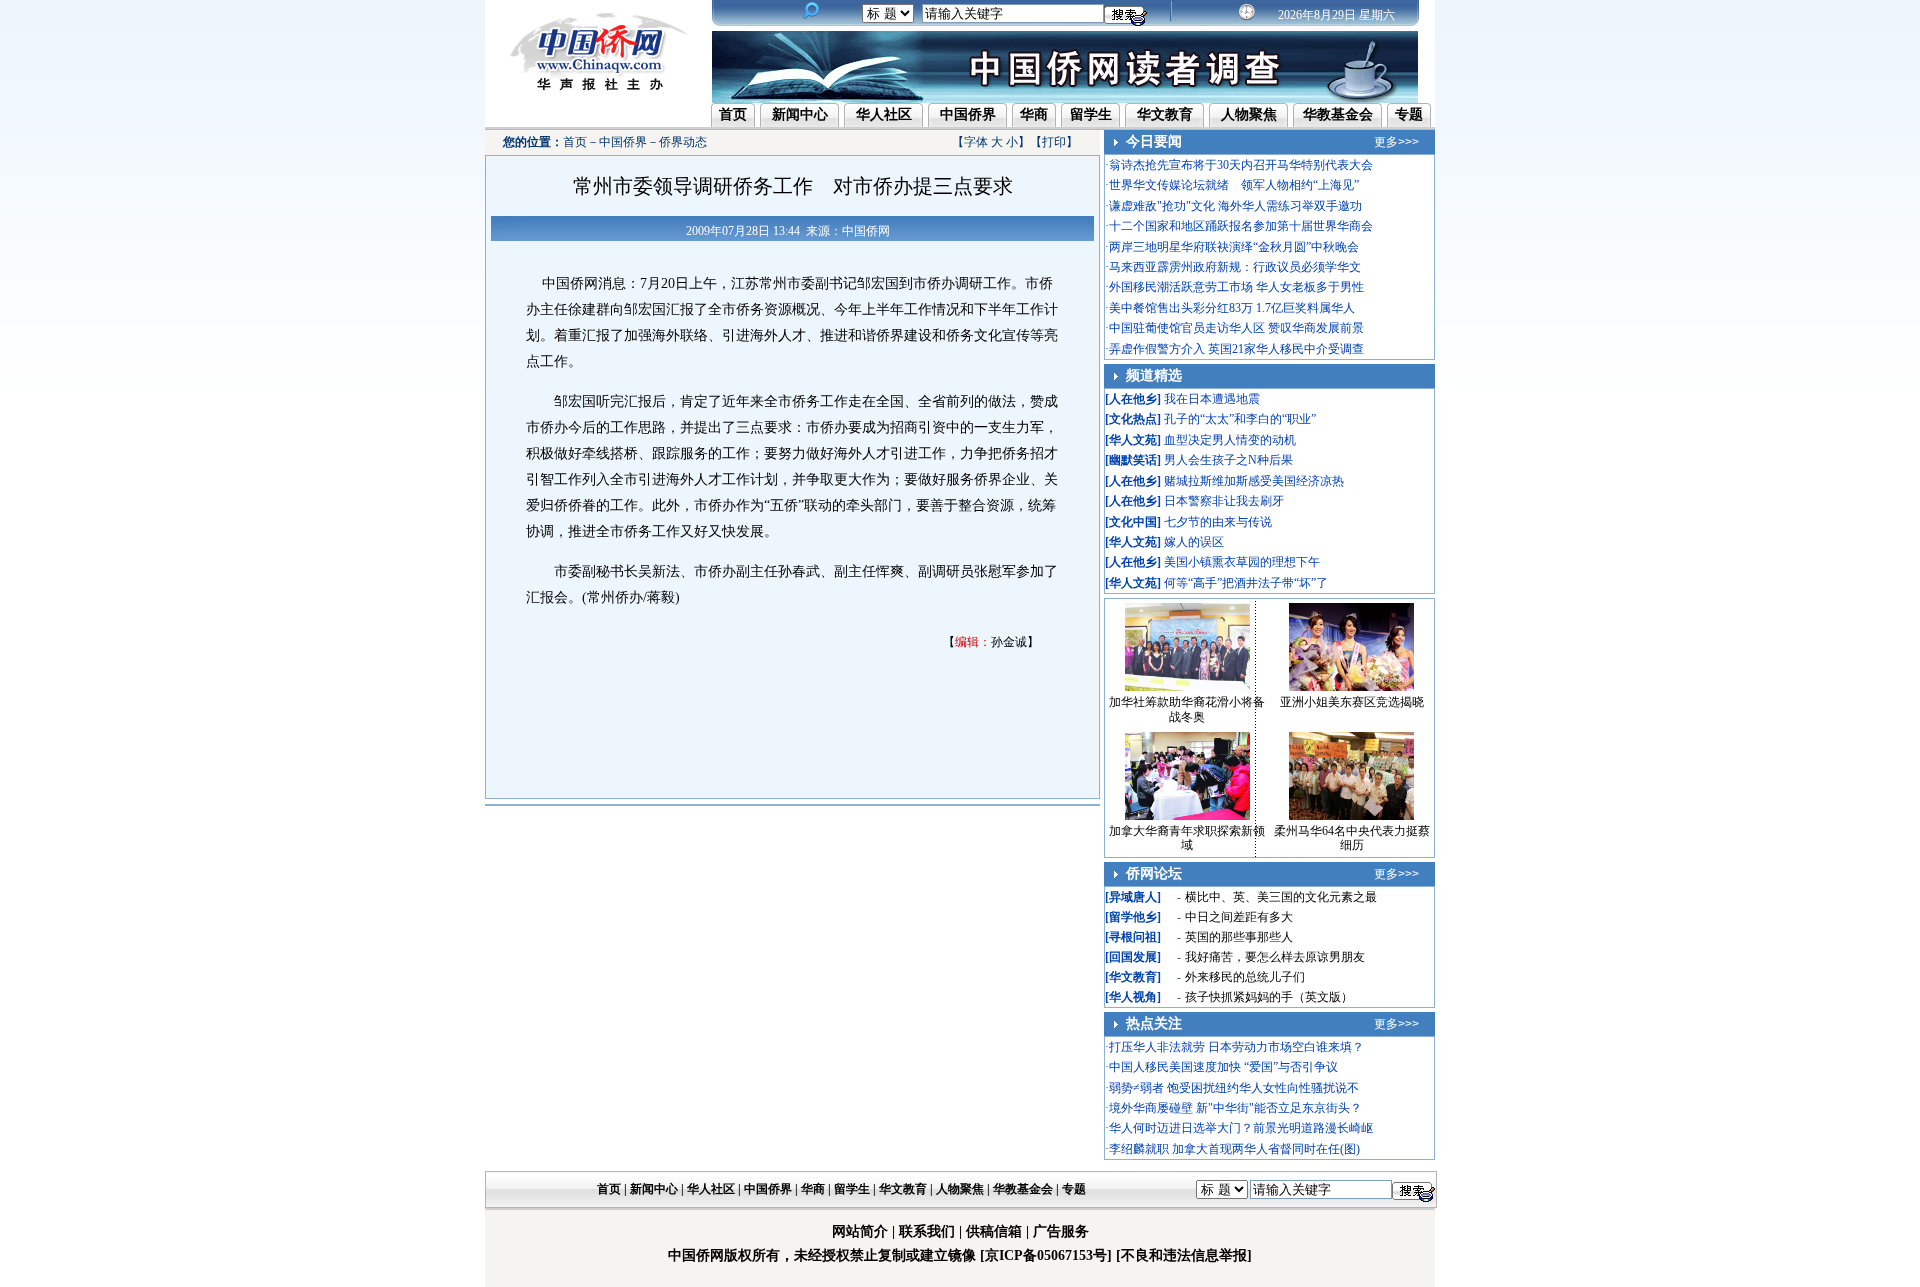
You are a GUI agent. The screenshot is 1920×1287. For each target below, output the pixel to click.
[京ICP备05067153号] (1046, 1255)
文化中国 (1133, 522)
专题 (1409, 114)
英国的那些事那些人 (1239, 937)
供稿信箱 (994, 1231)
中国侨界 (968, 114)
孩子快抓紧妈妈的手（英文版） (1269, 997)
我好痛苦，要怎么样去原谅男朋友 (1275, 957)
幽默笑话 (1133, 460)
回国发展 (1133, 957)
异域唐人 (1133, 897)
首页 (733, 114)
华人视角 (1133, 997)
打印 (1054, 142)
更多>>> (1396, 142)
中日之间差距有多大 (1239, 917)
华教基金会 (1338, 114)
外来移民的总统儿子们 (1245, 977)
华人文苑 (1133, 440)
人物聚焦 (1249, 114)
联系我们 (927, 1231)
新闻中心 (800, 114)
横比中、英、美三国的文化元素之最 (1281, 897)
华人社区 (884, 114)
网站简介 (860, 1231)
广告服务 (1061, 1231)
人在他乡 (1133, 399)
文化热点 (1133, 419)
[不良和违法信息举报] (1184, 1255)
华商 (1034, 114)
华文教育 (1165, 114)
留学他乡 (1133, 917)
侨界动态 (683, 142)
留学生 (1091, 114)
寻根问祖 (1133, 937)
